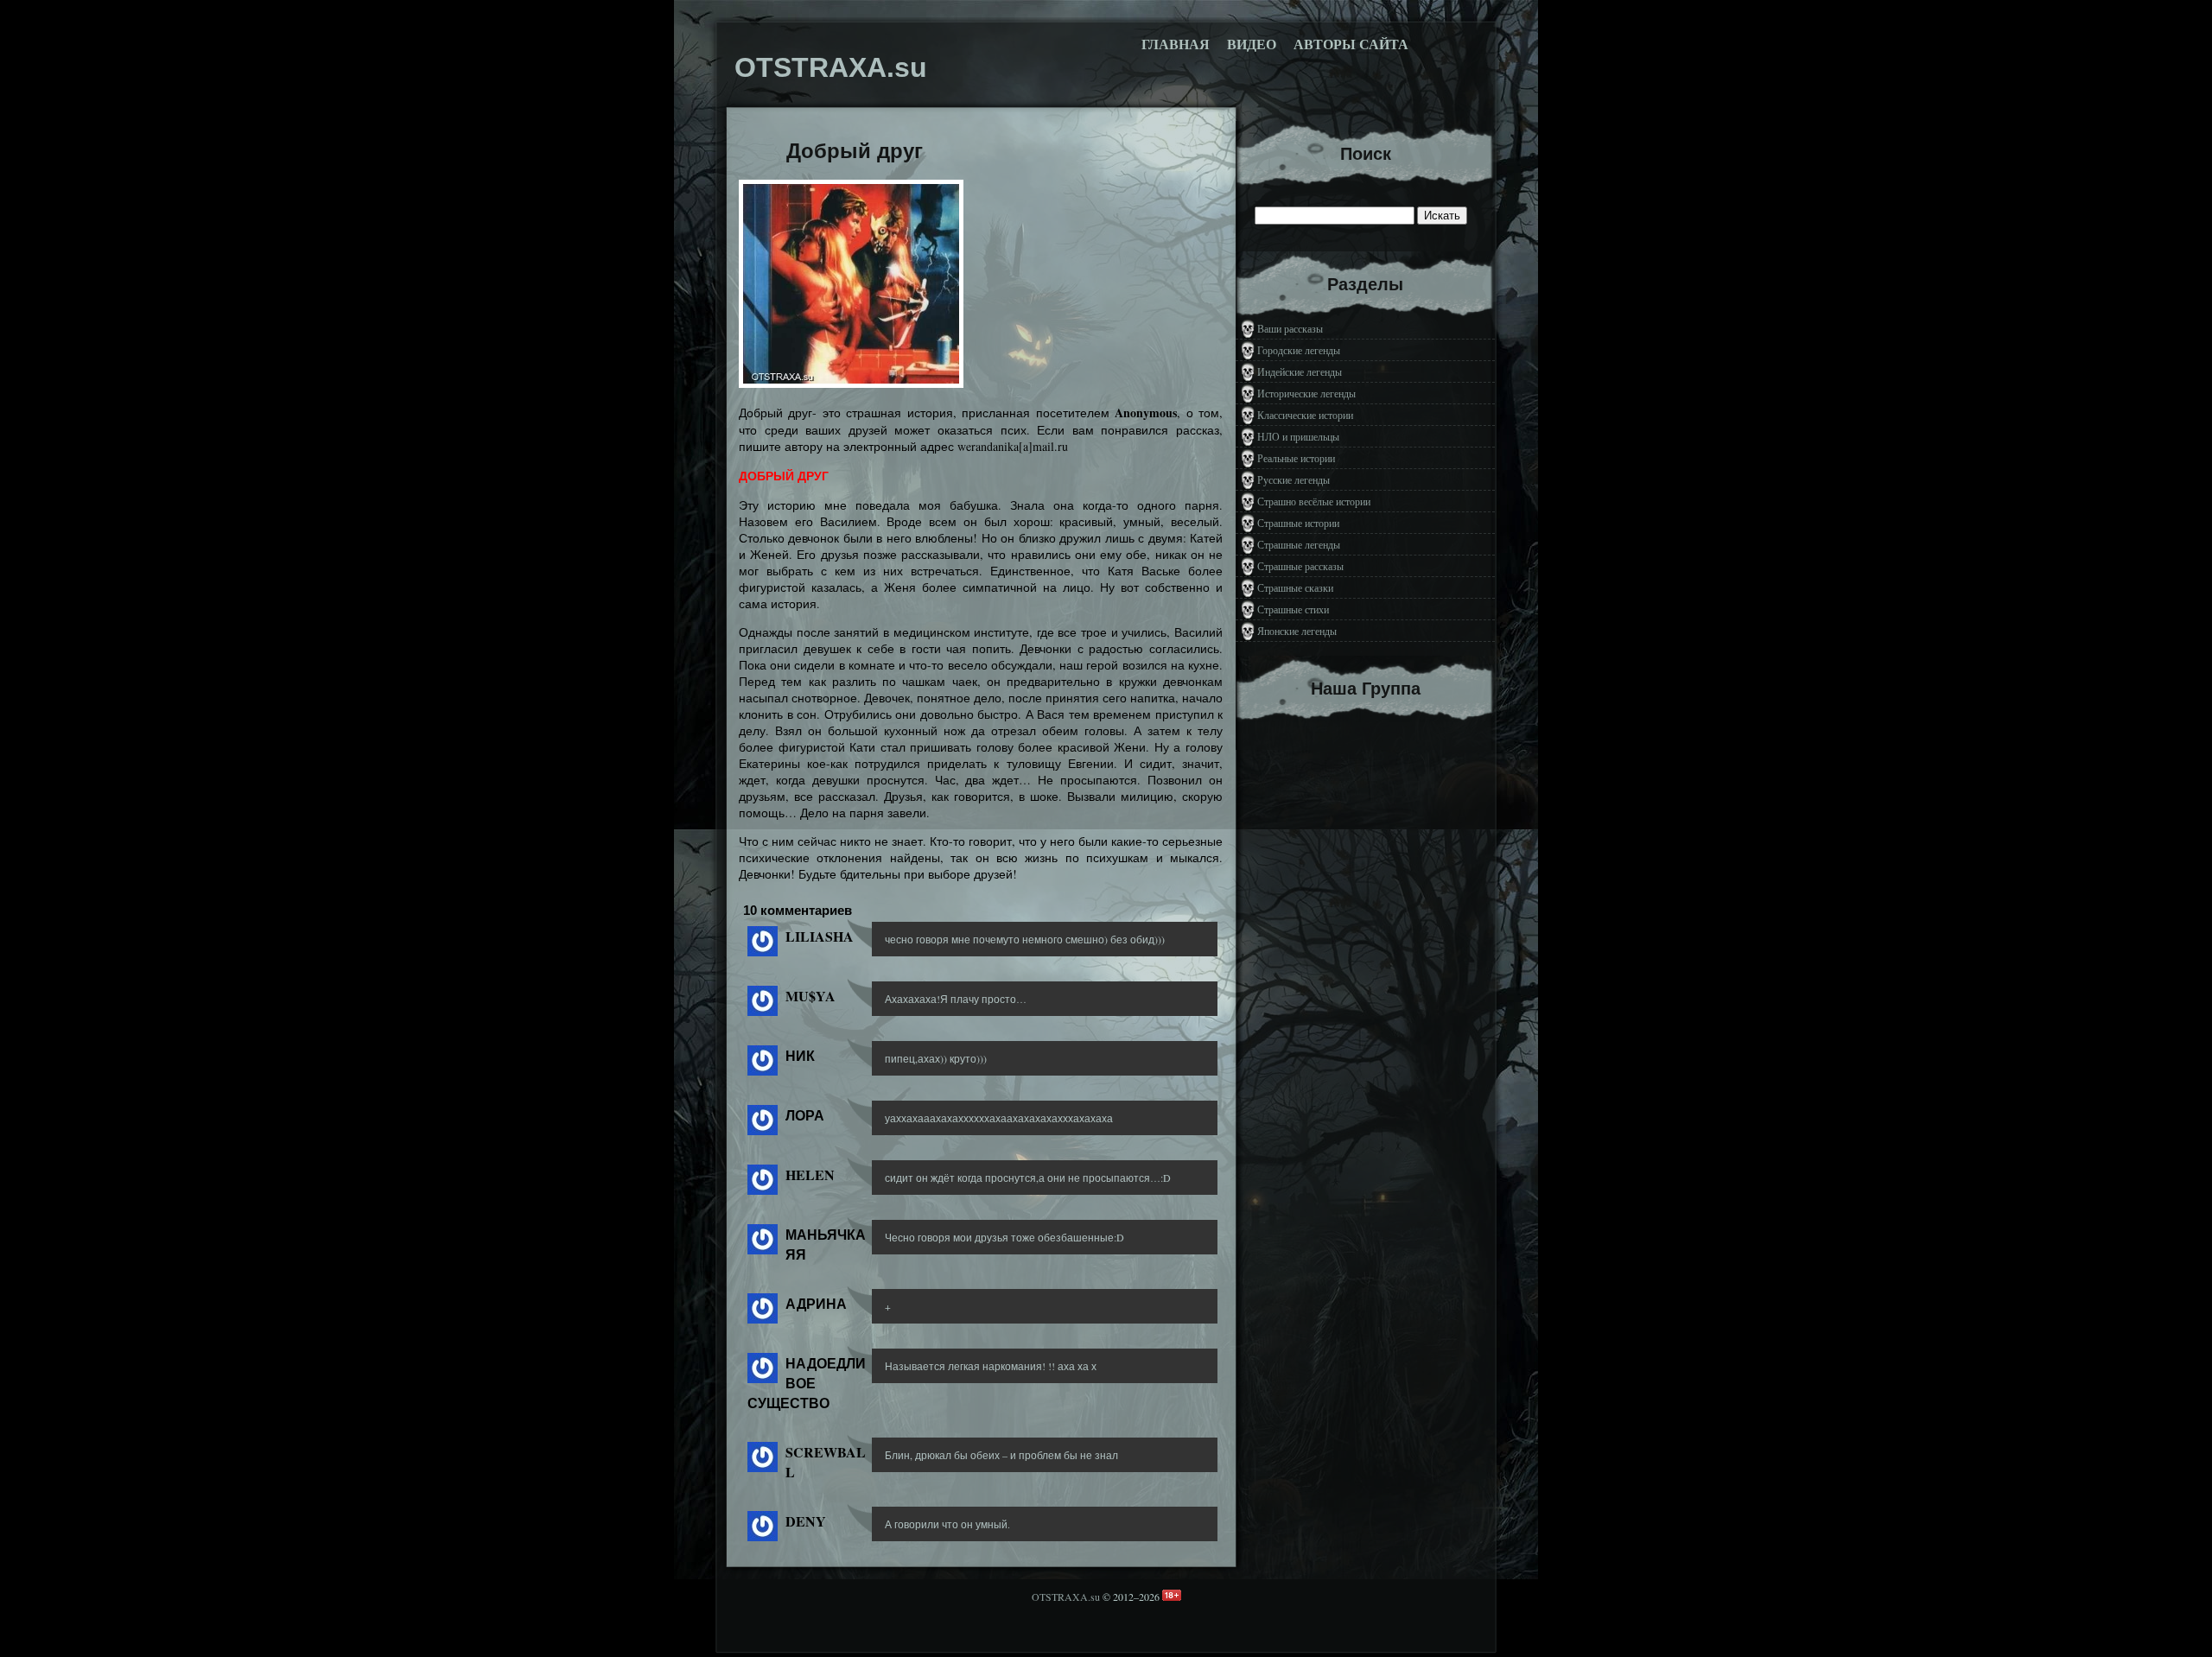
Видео (1252, 44)
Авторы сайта (1351, 44)
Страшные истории (1298, 523)
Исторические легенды (1306, 393)
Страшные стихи (1293, 609)
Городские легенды (1299, 350)
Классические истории (1305, 415)
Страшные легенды (1299, 544)
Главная (1176, 44)
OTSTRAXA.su (1066, 1597)
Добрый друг (855, 151)
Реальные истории (1296, 458)
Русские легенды (1294, 479)
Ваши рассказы (1290, 328)
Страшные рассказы (1300, 566)
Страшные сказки (1295, 587)
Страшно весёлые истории (1314, 501)
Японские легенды (1297, 631)
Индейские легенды (1300, 371)
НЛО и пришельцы (1298, 436)
